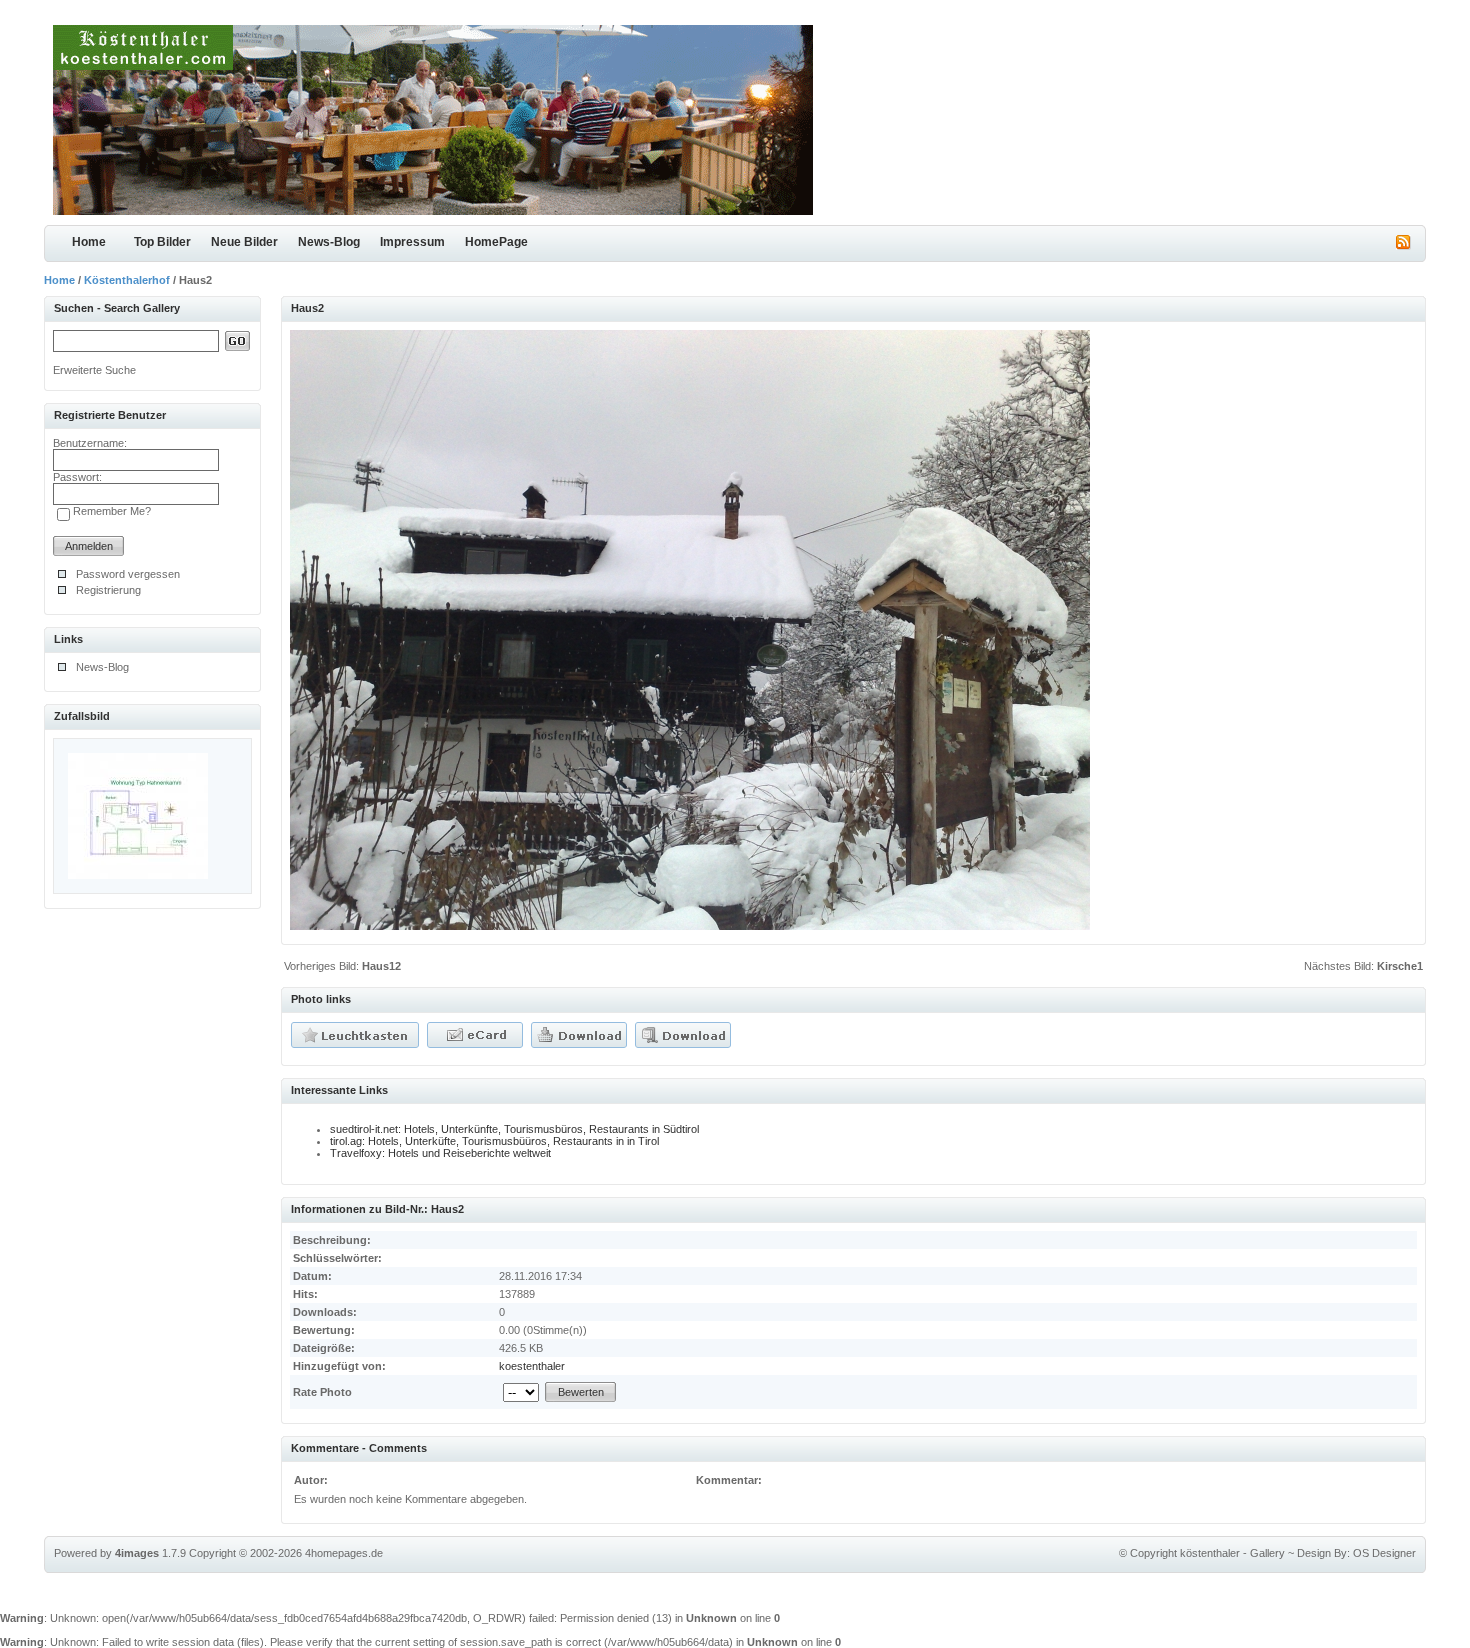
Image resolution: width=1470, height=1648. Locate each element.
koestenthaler (532, 1366)
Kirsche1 (1400, 966)
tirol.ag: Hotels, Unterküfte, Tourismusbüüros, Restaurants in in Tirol (494, 1141)
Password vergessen (128, 574)
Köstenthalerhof (127, 280)
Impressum (412, 242)
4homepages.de (344, 1553)
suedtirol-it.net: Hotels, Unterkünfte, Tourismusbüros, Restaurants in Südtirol (514, 1129)
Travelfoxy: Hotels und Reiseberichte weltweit (440, 1153)
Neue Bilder (244, 242)
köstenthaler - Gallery (1232, 1553)
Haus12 (381, 966)
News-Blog (329, 242)
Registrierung (108, 590)
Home (89, 242)
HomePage (496, 242)
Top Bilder (162, 242)
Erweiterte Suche (94, 370)
